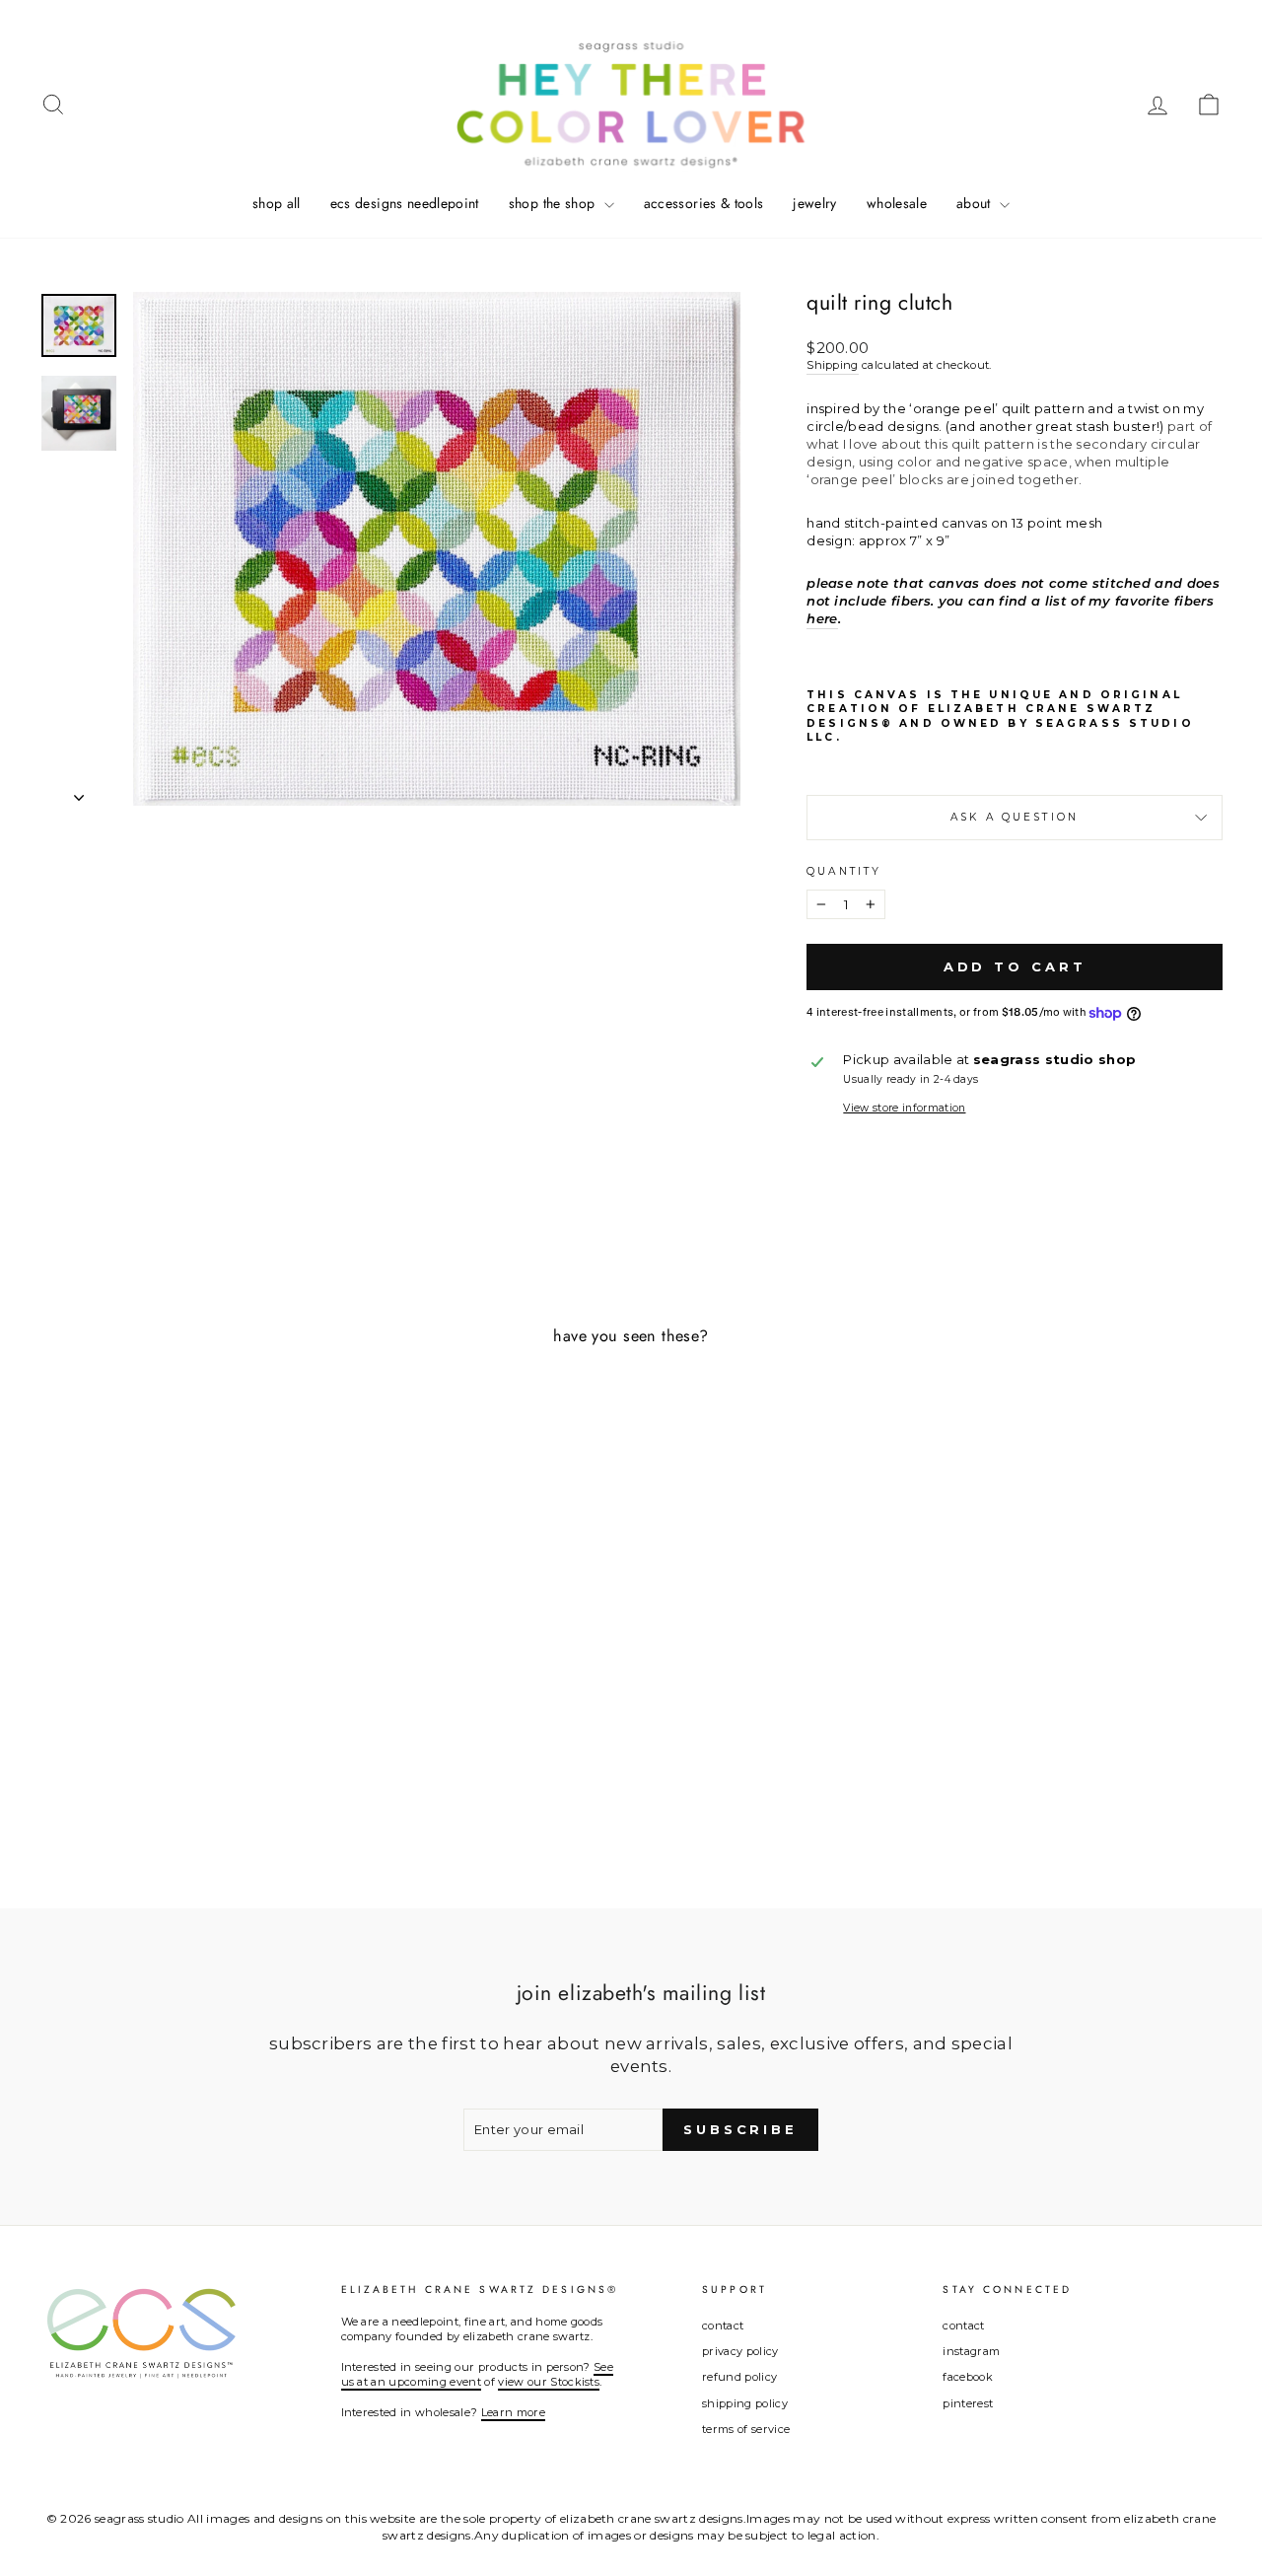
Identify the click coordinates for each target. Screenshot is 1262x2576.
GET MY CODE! (631, 1366)
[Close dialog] (806, 1104)
